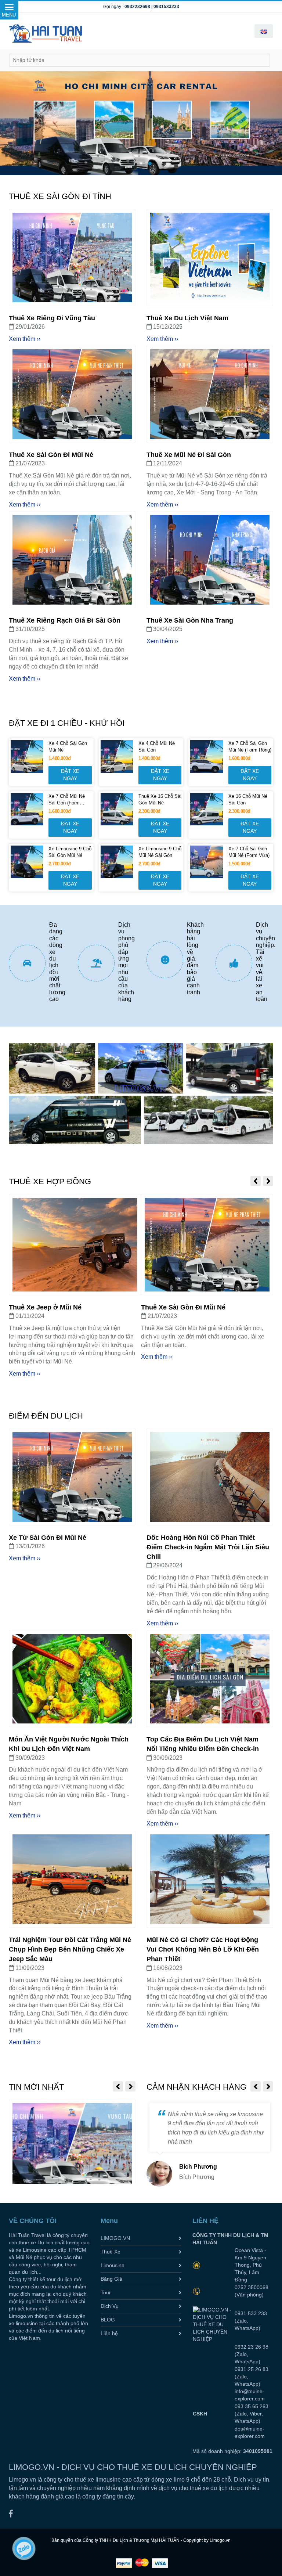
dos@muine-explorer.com (237, 2348)
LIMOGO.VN (115, 2238)
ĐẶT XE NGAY (71, 775)
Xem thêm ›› (25, 339)
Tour (106, 2292)
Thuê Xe (111, 2252)
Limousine (113, 2265)
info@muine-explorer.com (237, 2325)
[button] (264, 31)
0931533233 (166, 7)
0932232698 (137, 7)
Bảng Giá (111, 2279)
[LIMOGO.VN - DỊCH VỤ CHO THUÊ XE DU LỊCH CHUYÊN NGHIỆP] (11, 2426)
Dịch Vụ (110, 2306)
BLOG (108, 2320)
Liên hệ (109, 2333)
